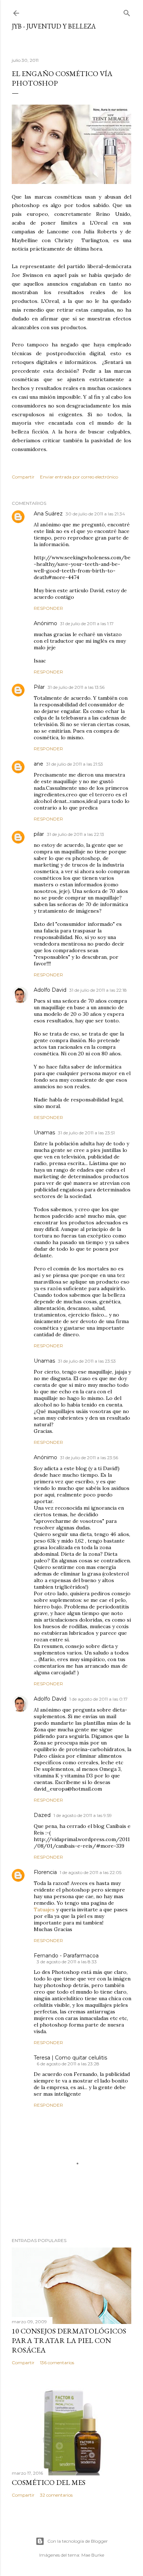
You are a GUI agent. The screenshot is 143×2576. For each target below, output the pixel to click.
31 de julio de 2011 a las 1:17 (87, 624)
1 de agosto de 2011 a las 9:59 (83, 1815)
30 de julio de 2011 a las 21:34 (95, 514)
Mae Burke (93, 2555)
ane (38, 764)
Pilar (39, 687)
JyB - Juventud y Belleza (54, 26)
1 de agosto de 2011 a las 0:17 (98, 1699)
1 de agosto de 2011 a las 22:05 (91, 1872)
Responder (48, 608)
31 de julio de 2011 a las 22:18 (98, 990)
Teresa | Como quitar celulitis (70, 2058)
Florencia (45, 1872)
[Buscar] (127, 12)
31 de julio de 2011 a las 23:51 (86, 1133)
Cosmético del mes (49, 2482)
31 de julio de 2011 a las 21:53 (75, 764)
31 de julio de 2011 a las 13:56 (76, 687)
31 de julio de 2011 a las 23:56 (89, 1458)
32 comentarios (56, 2495)
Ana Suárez (48, 514)
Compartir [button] (23, 477)
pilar (39, 834)
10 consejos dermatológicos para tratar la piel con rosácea (69, 2340)
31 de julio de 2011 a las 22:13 (76, 834)
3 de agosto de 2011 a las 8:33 (67, 1962)
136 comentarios (57, 2363)
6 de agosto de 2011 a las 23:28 (68, 2064)
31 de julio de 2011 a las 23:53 (87, 1361)
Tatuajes (44, 1910)
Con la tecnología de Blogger (78, 2541)
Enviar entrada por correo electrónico (79, 477)
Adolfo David (50, 990)
